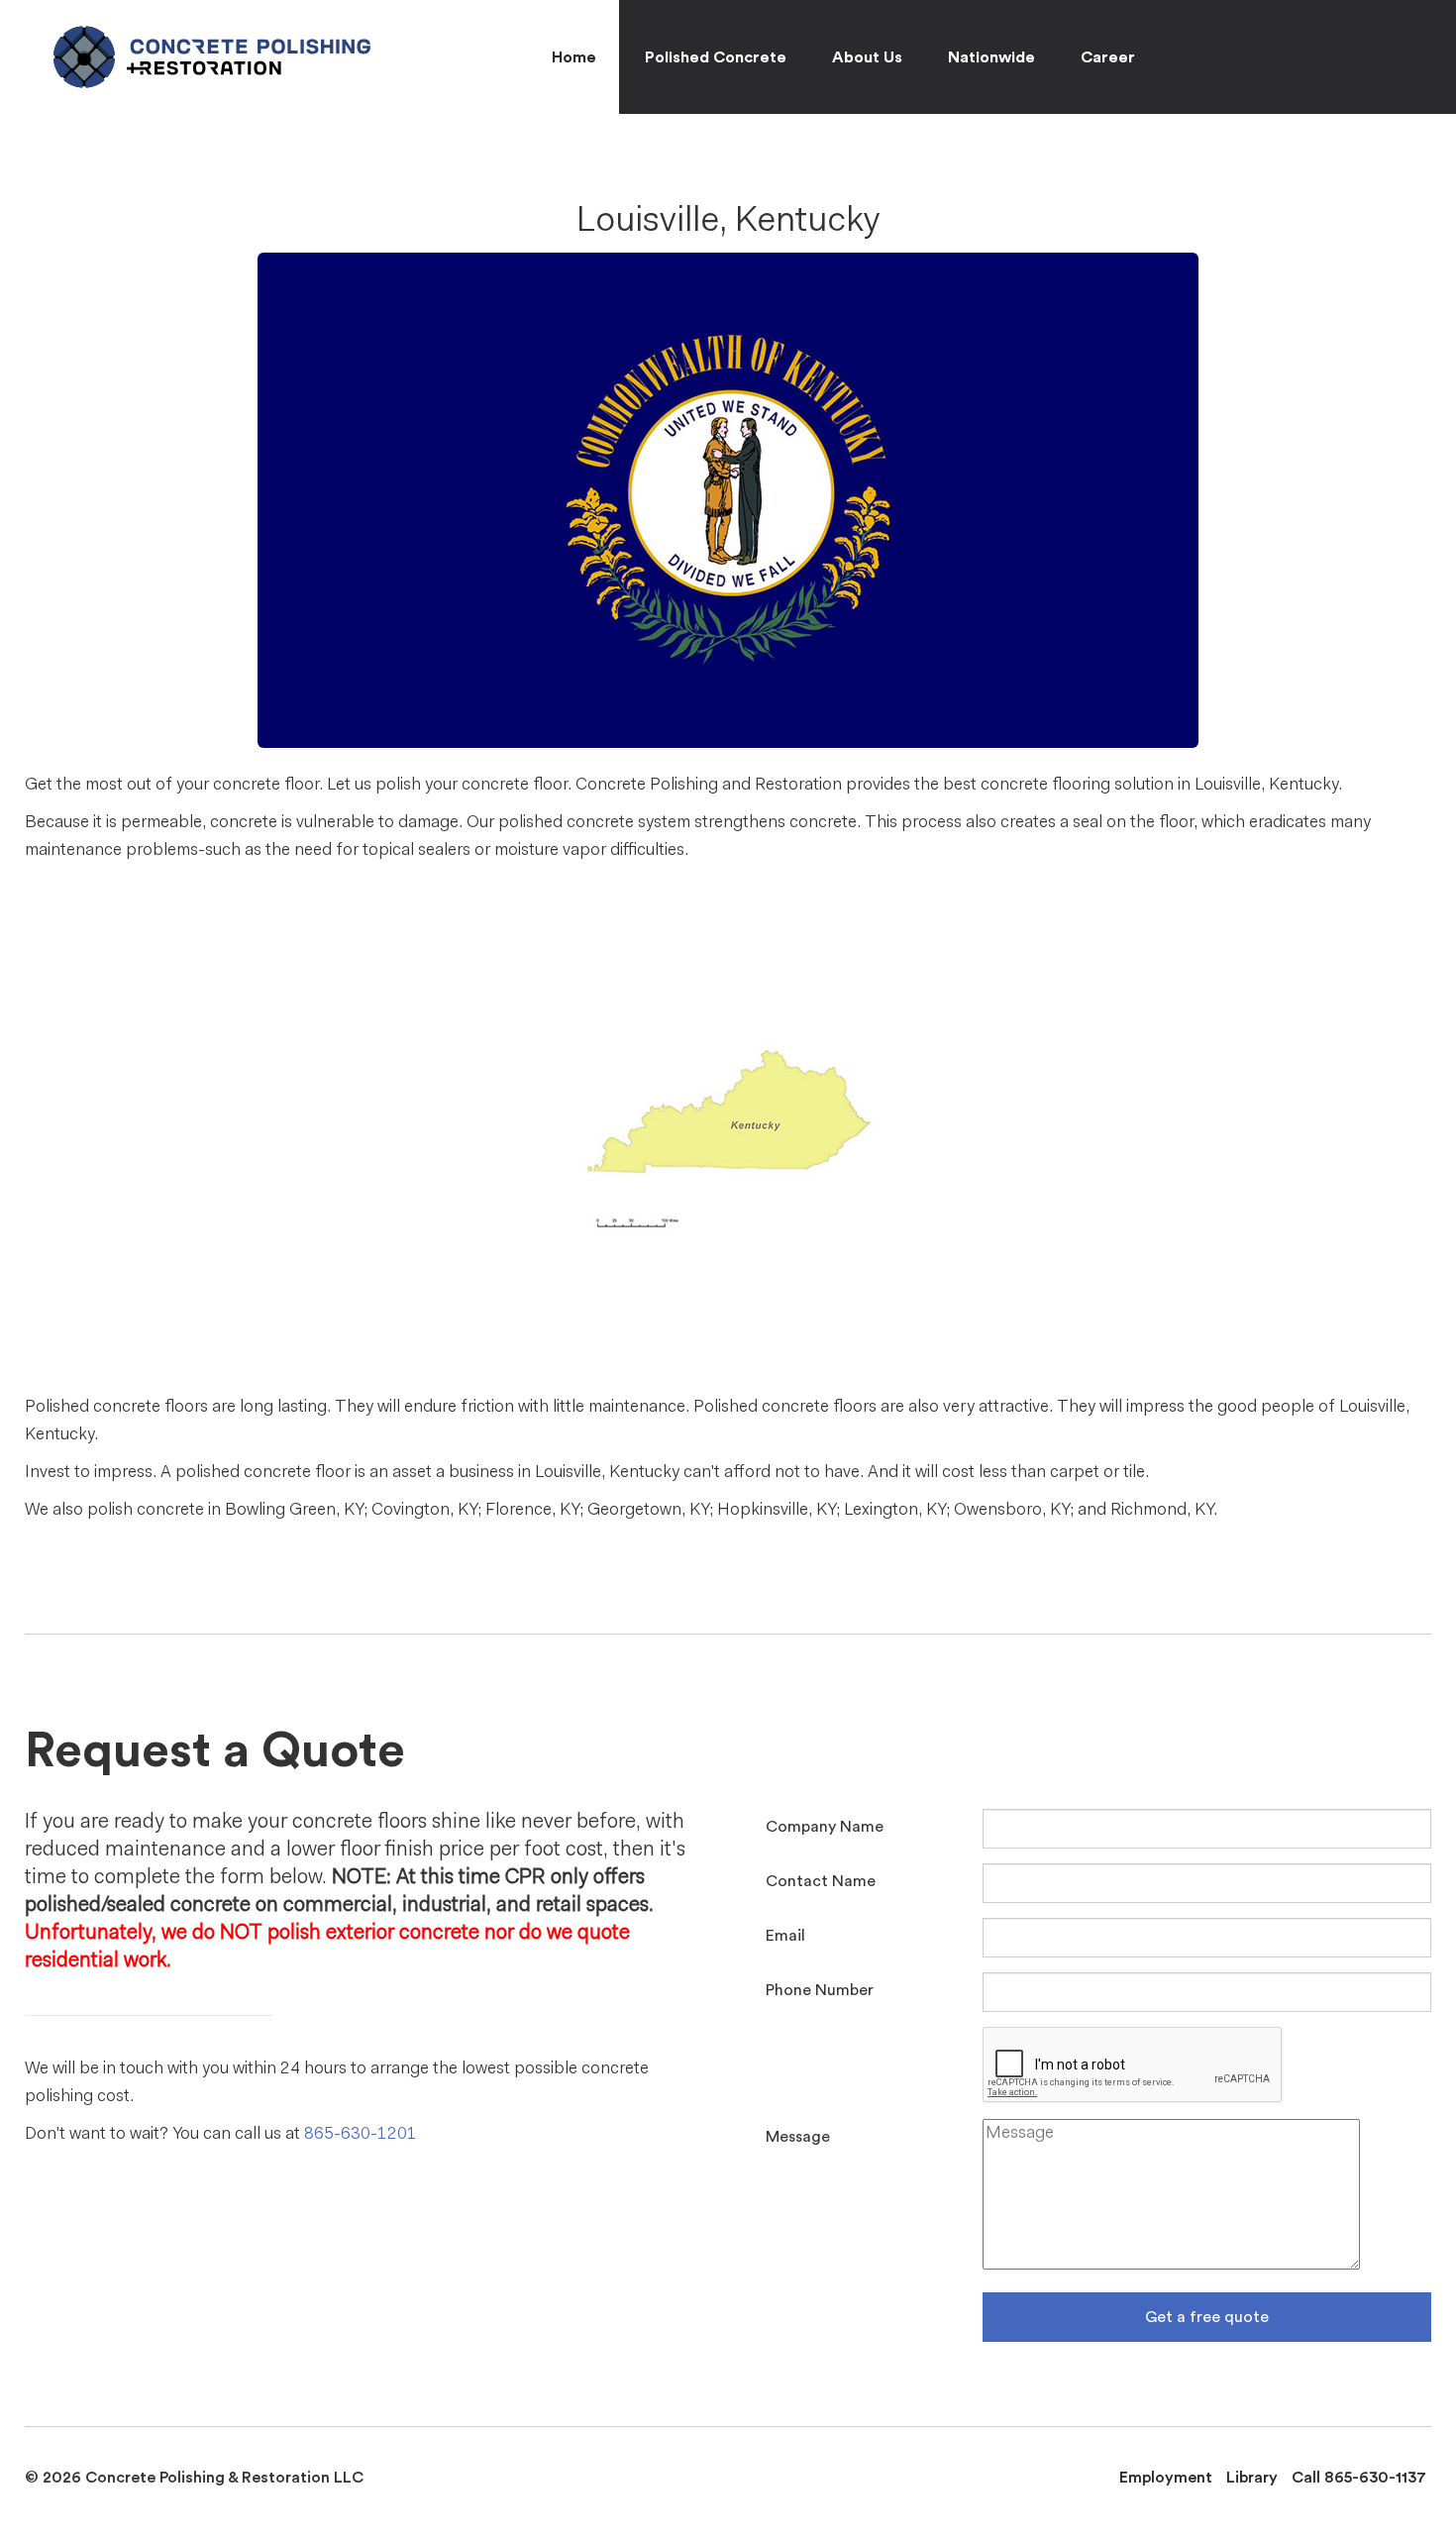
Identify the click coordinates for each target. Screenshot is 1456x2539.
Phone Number (820, 1990)
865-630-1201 (361, 2134)
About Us (867, 57)
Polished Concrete (716, 57)
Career (1108, 57)
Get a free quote (1207, 2317)
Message (798, 2137)
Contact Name (821, 1881)
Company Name (825, 1827)
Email (785, 1936)
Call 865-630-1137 (1359, 2478)
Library (1252, 2478)
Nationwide (991, 57)
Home (574, 57)
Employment (1166, 2478)
